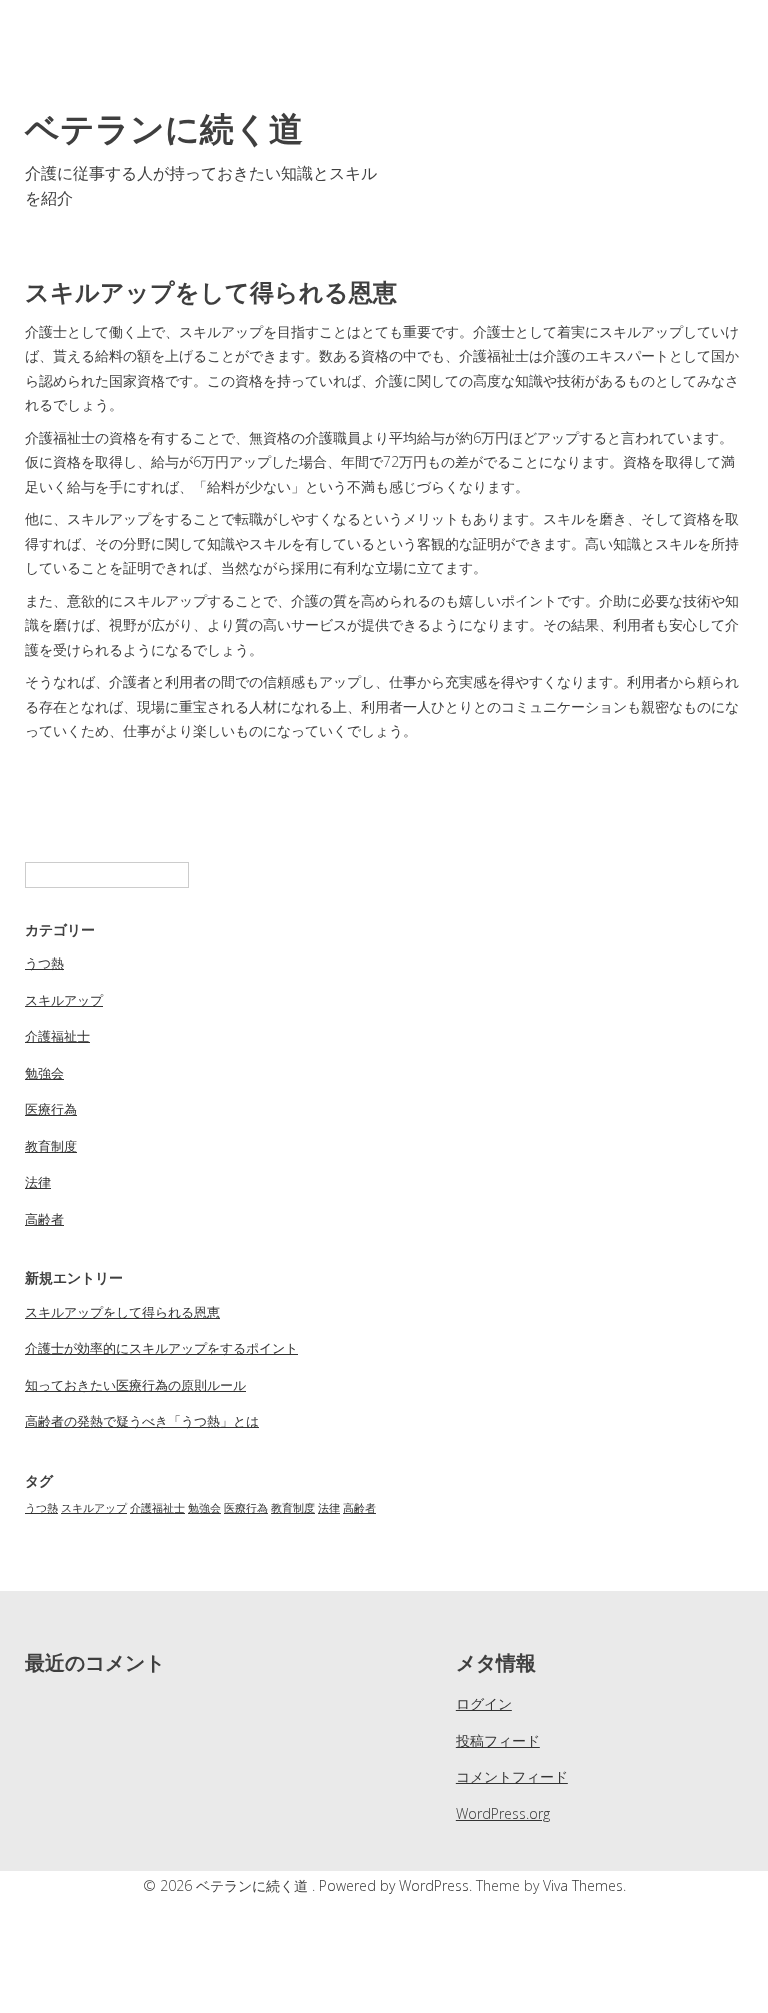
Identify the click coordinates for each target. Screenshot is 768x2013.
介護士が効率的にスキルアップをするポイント (161, 1348)
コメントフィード (512, 1776)
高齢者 (44, 1219)
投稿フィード (498, 1740)
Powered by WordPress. (397, 1885)
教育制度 (51, 1146)
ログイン (484, 1703)
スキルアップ (64, 1000)
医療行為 (51, 1109)
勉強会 (44, 1073)
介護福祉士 (57, 1036)
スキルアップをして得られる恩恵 (122, 1312)
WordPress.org (503, 1813)
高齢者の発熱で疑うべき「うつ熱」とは (142, 1421)
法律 (38, 1182)
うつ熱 (44, 963)
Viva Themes (583, 1885)
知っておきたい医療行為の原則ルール (135, 1385)
